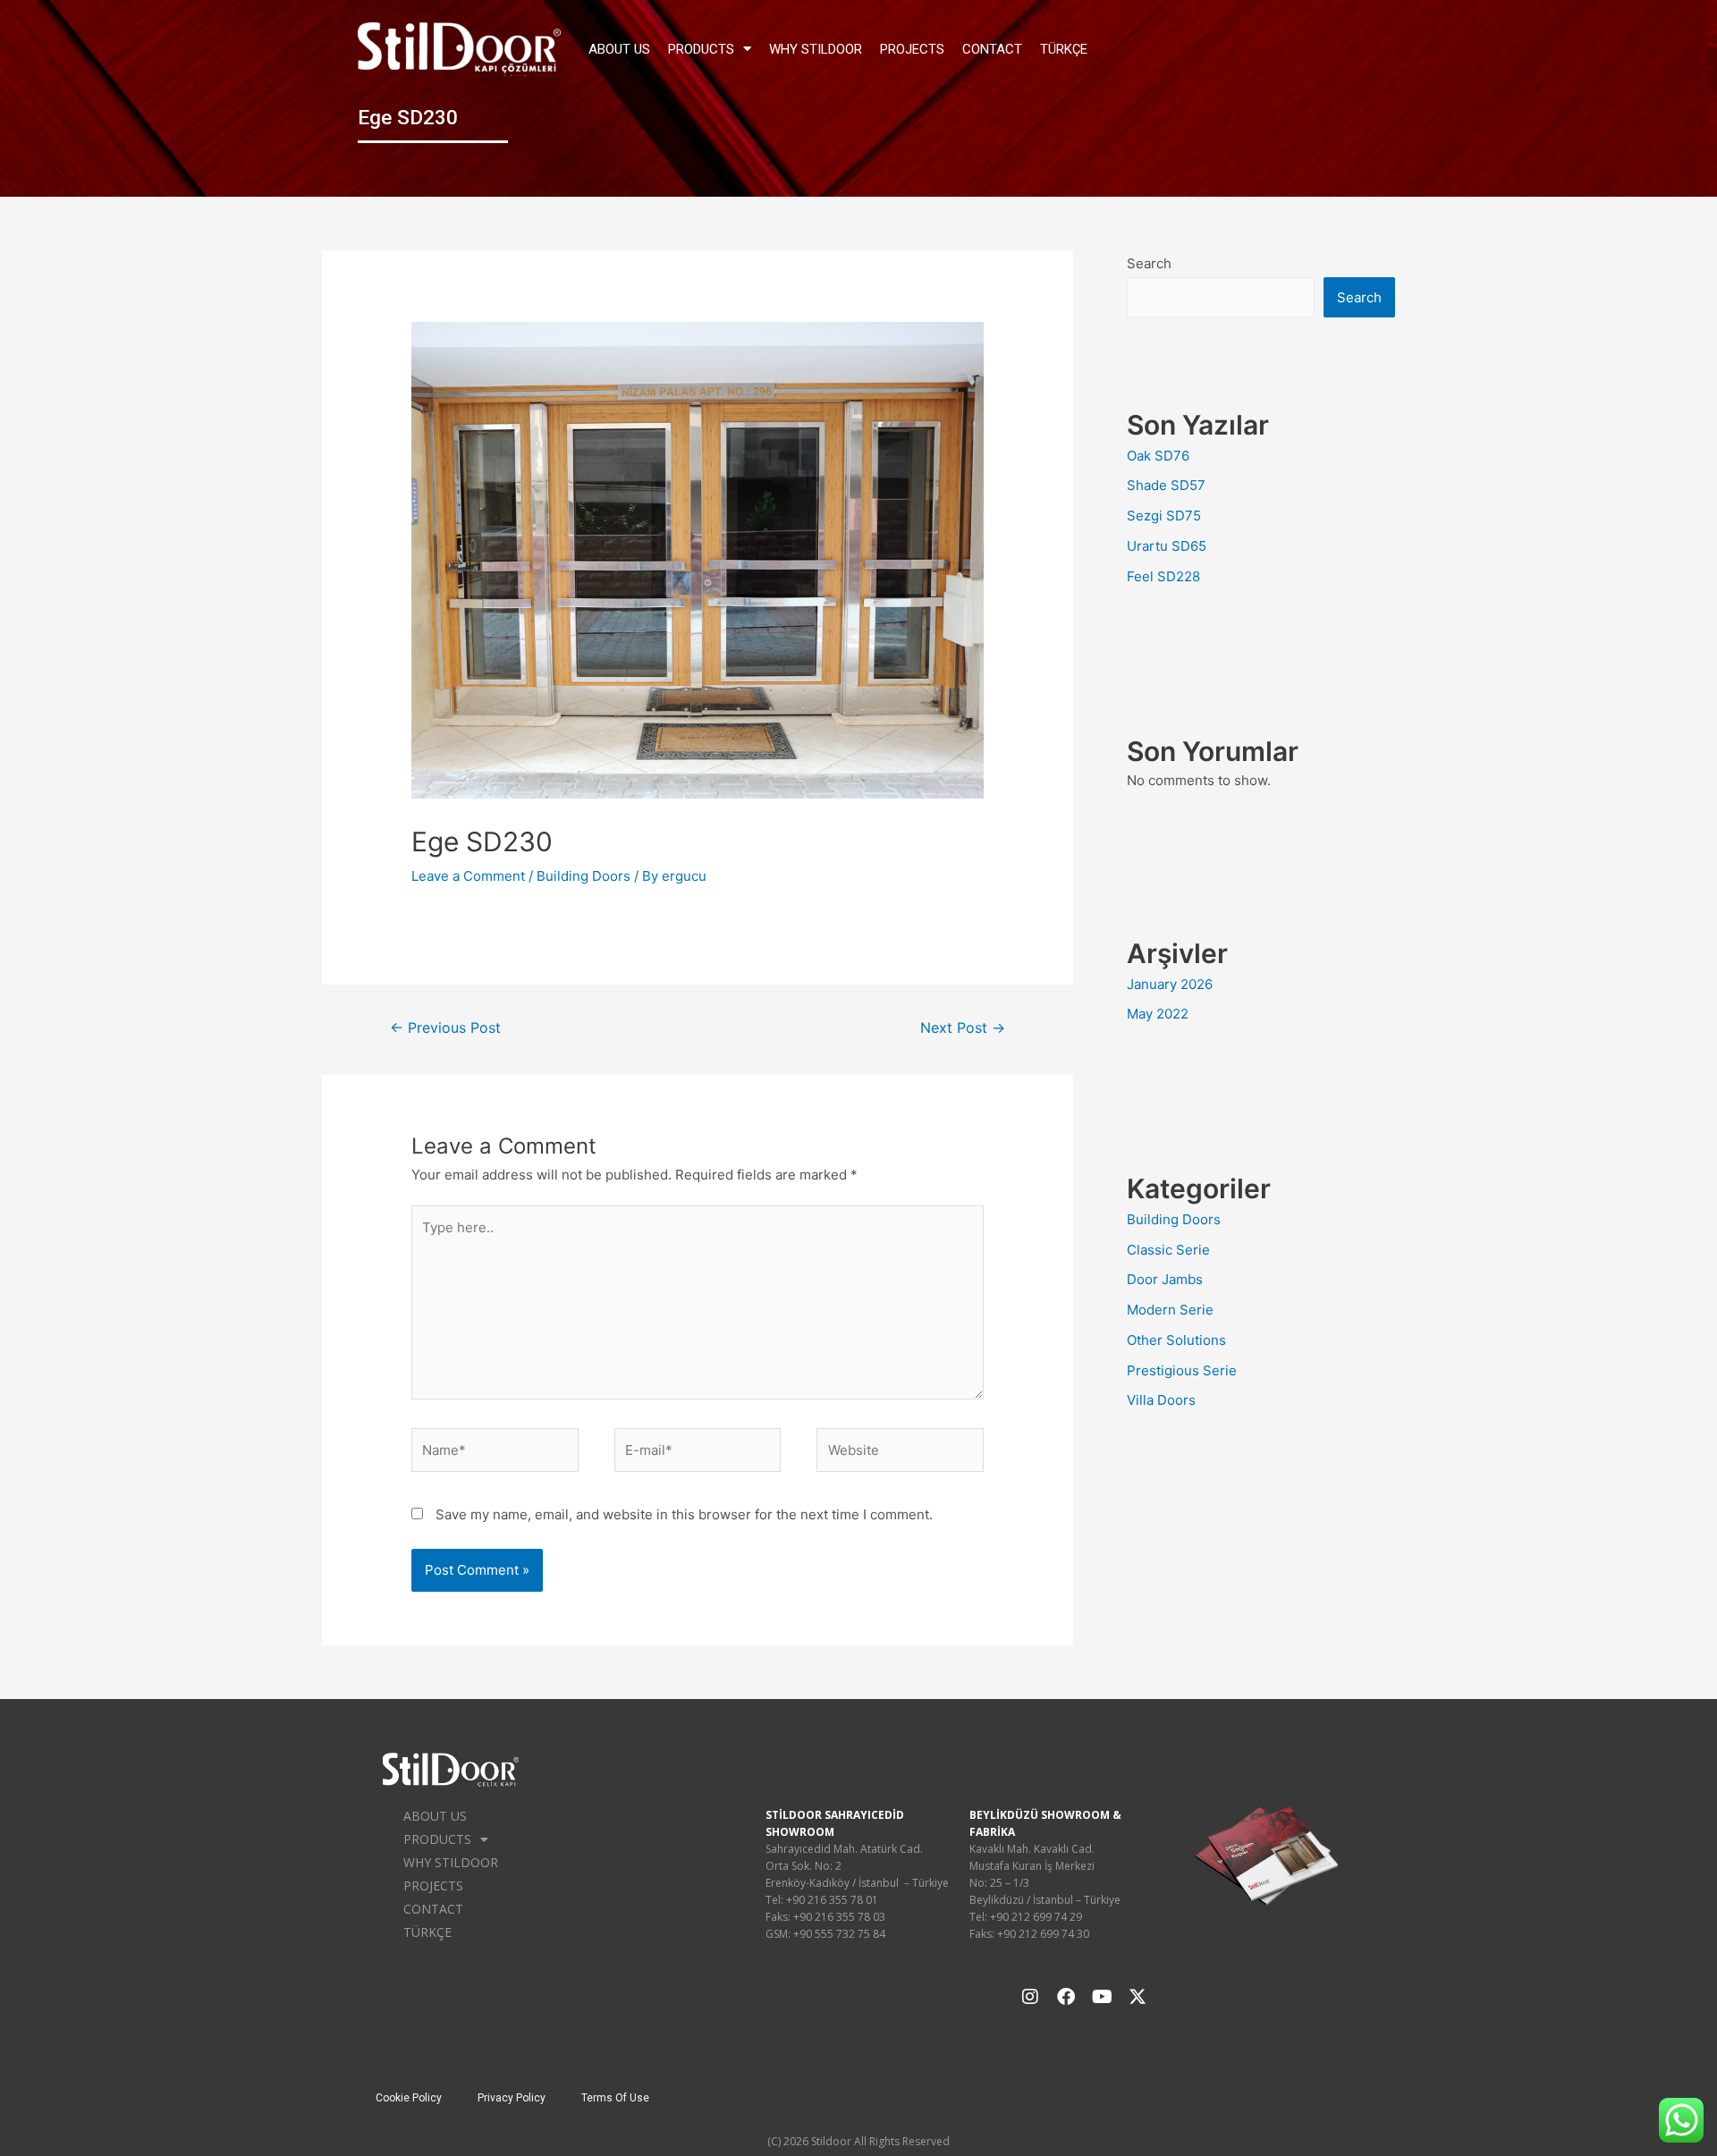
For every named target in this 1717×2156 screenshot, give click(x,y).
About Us (619, 49)
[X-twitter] (1138, 1997)
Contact (992, 49)
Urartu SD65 (1167, 546)
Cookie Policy (409, 2098)
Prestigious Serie (1182, 1370)
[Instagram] (1030, 1997)
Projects (912, 49)
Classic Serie (1168, 1250)
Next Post (963, 1028)
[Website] (900, 1454)
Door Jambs (1165, 1279)
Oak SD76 (1158, 456)
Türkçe (1064, 49)
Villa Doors (1161, 1400)
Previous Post (445, 1028)
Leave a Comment (468, 876)
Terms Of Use (615, 2098)
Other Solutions (1176, 1340)
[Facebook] (1066, 1997)
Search (1149, 263)
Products (701, 49)
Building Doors (584, 876)
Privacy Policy (512, 2098)
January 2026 (1170, 984)
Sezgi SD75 (1164, 516)
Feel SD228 (1163, 576)
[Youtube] (1102, 1997)
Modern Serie (1170, 1310)
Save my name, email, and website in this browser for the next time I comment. (684, 1514)
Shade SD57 (1166, 485)
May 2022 (1158, 1014)
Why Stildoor (816, 49)
